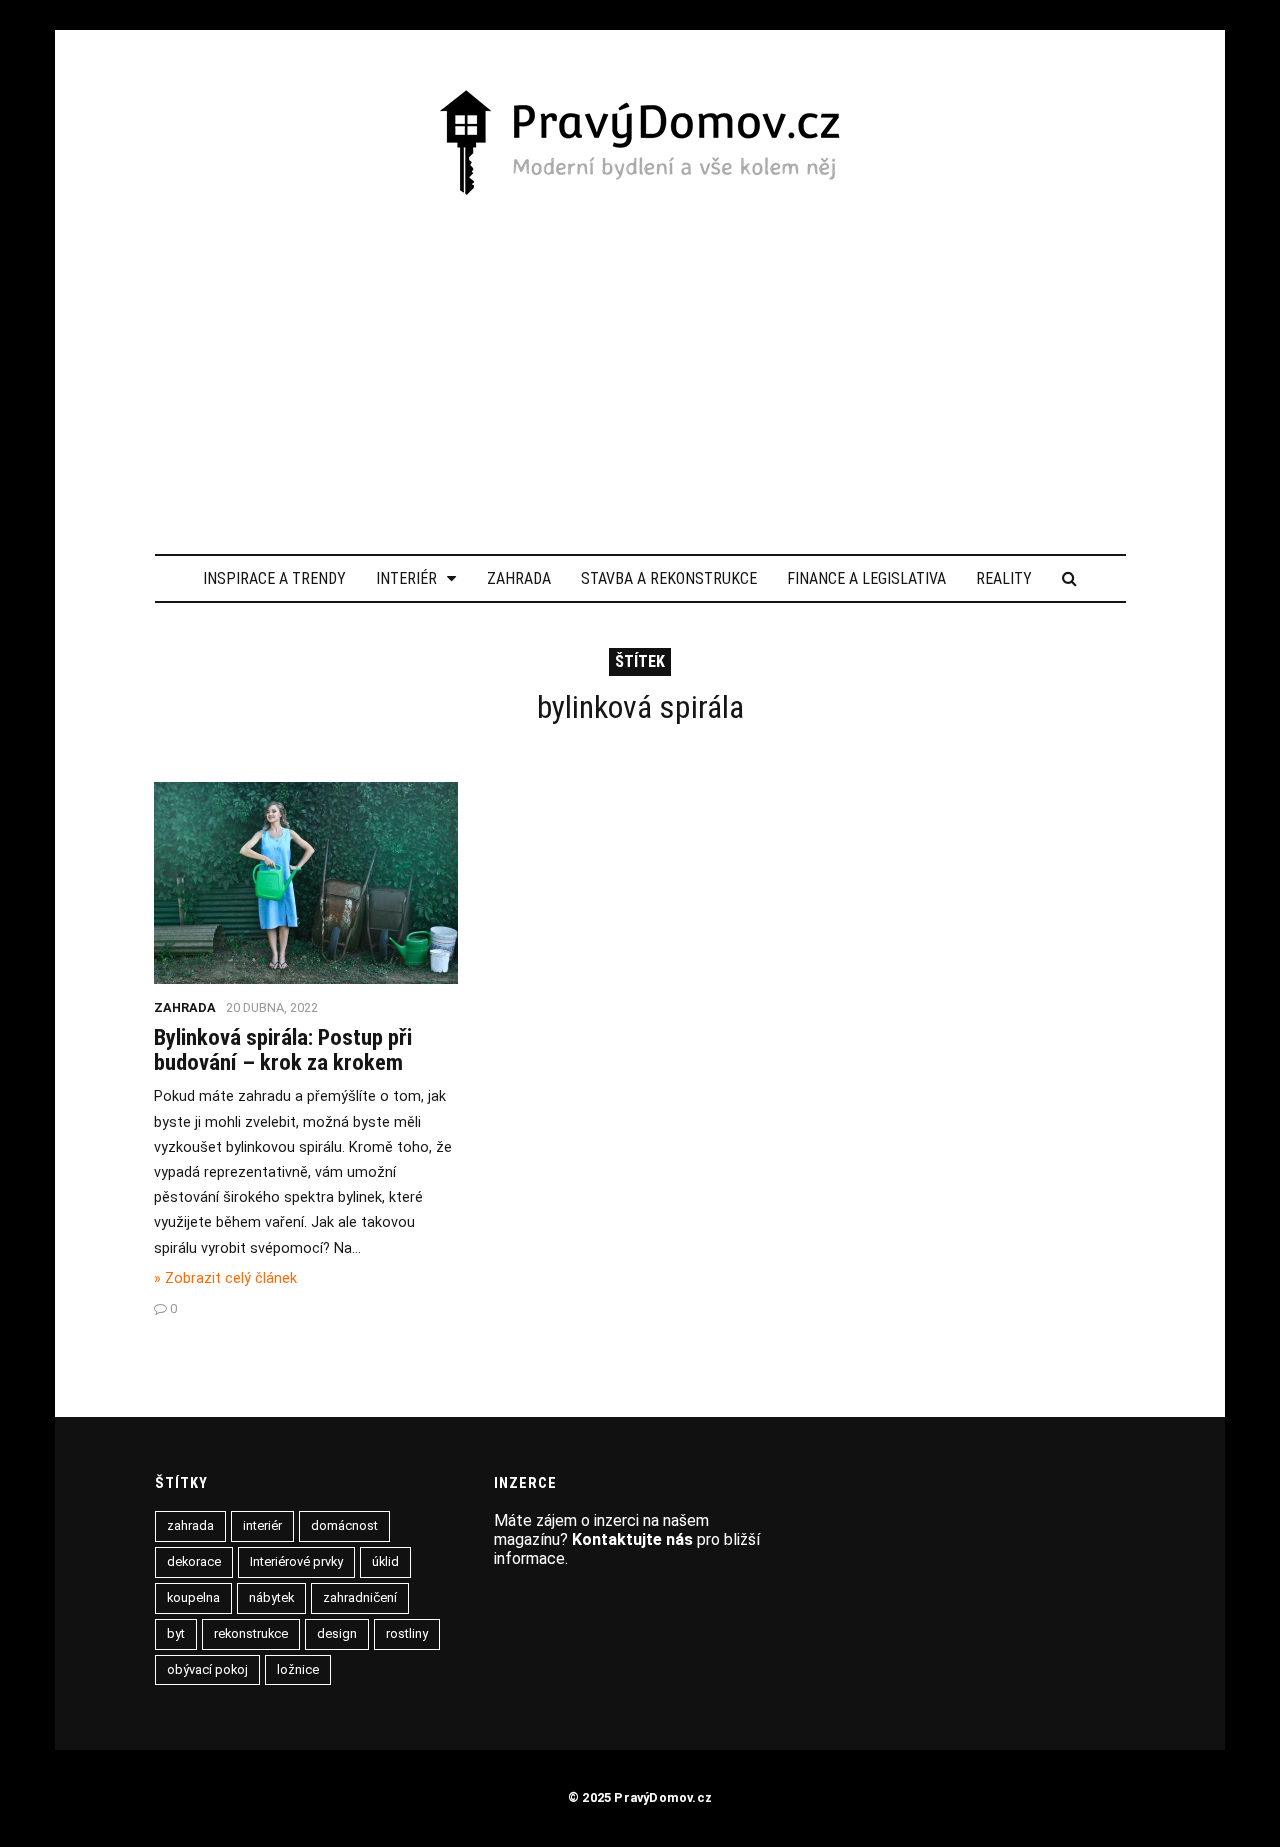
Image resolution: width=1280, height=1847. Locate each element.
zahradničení (360, 1597)
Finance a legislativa (866, 578)
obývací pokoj (207, 1669)
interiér (262, 1525)
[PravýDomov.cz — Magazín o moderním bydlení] (640, 144)
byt (176, 1633)
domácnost (344, 1525)
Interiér (406, 578)
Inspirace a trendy (274, 578)
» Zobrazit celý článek (225, 1278)
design (337, 1633)
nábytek (271, 1597)
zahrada (190, 1525)
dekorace (194, 1561)
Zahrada (519, 578)
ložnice (298, 1669)
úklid (385, 1561)
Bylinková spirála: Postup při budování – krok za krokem (283, 1049)
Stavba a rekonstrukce (669, 578)
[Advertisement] (640, 349)
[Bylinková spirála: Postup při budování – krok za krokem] (306, 978)
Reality (1004, 578)
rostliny (407, 1633)
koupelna (193, 1597)
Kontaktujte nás (632, 1539)
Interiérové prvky (296, 1561)
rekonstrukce (251, 1633)
